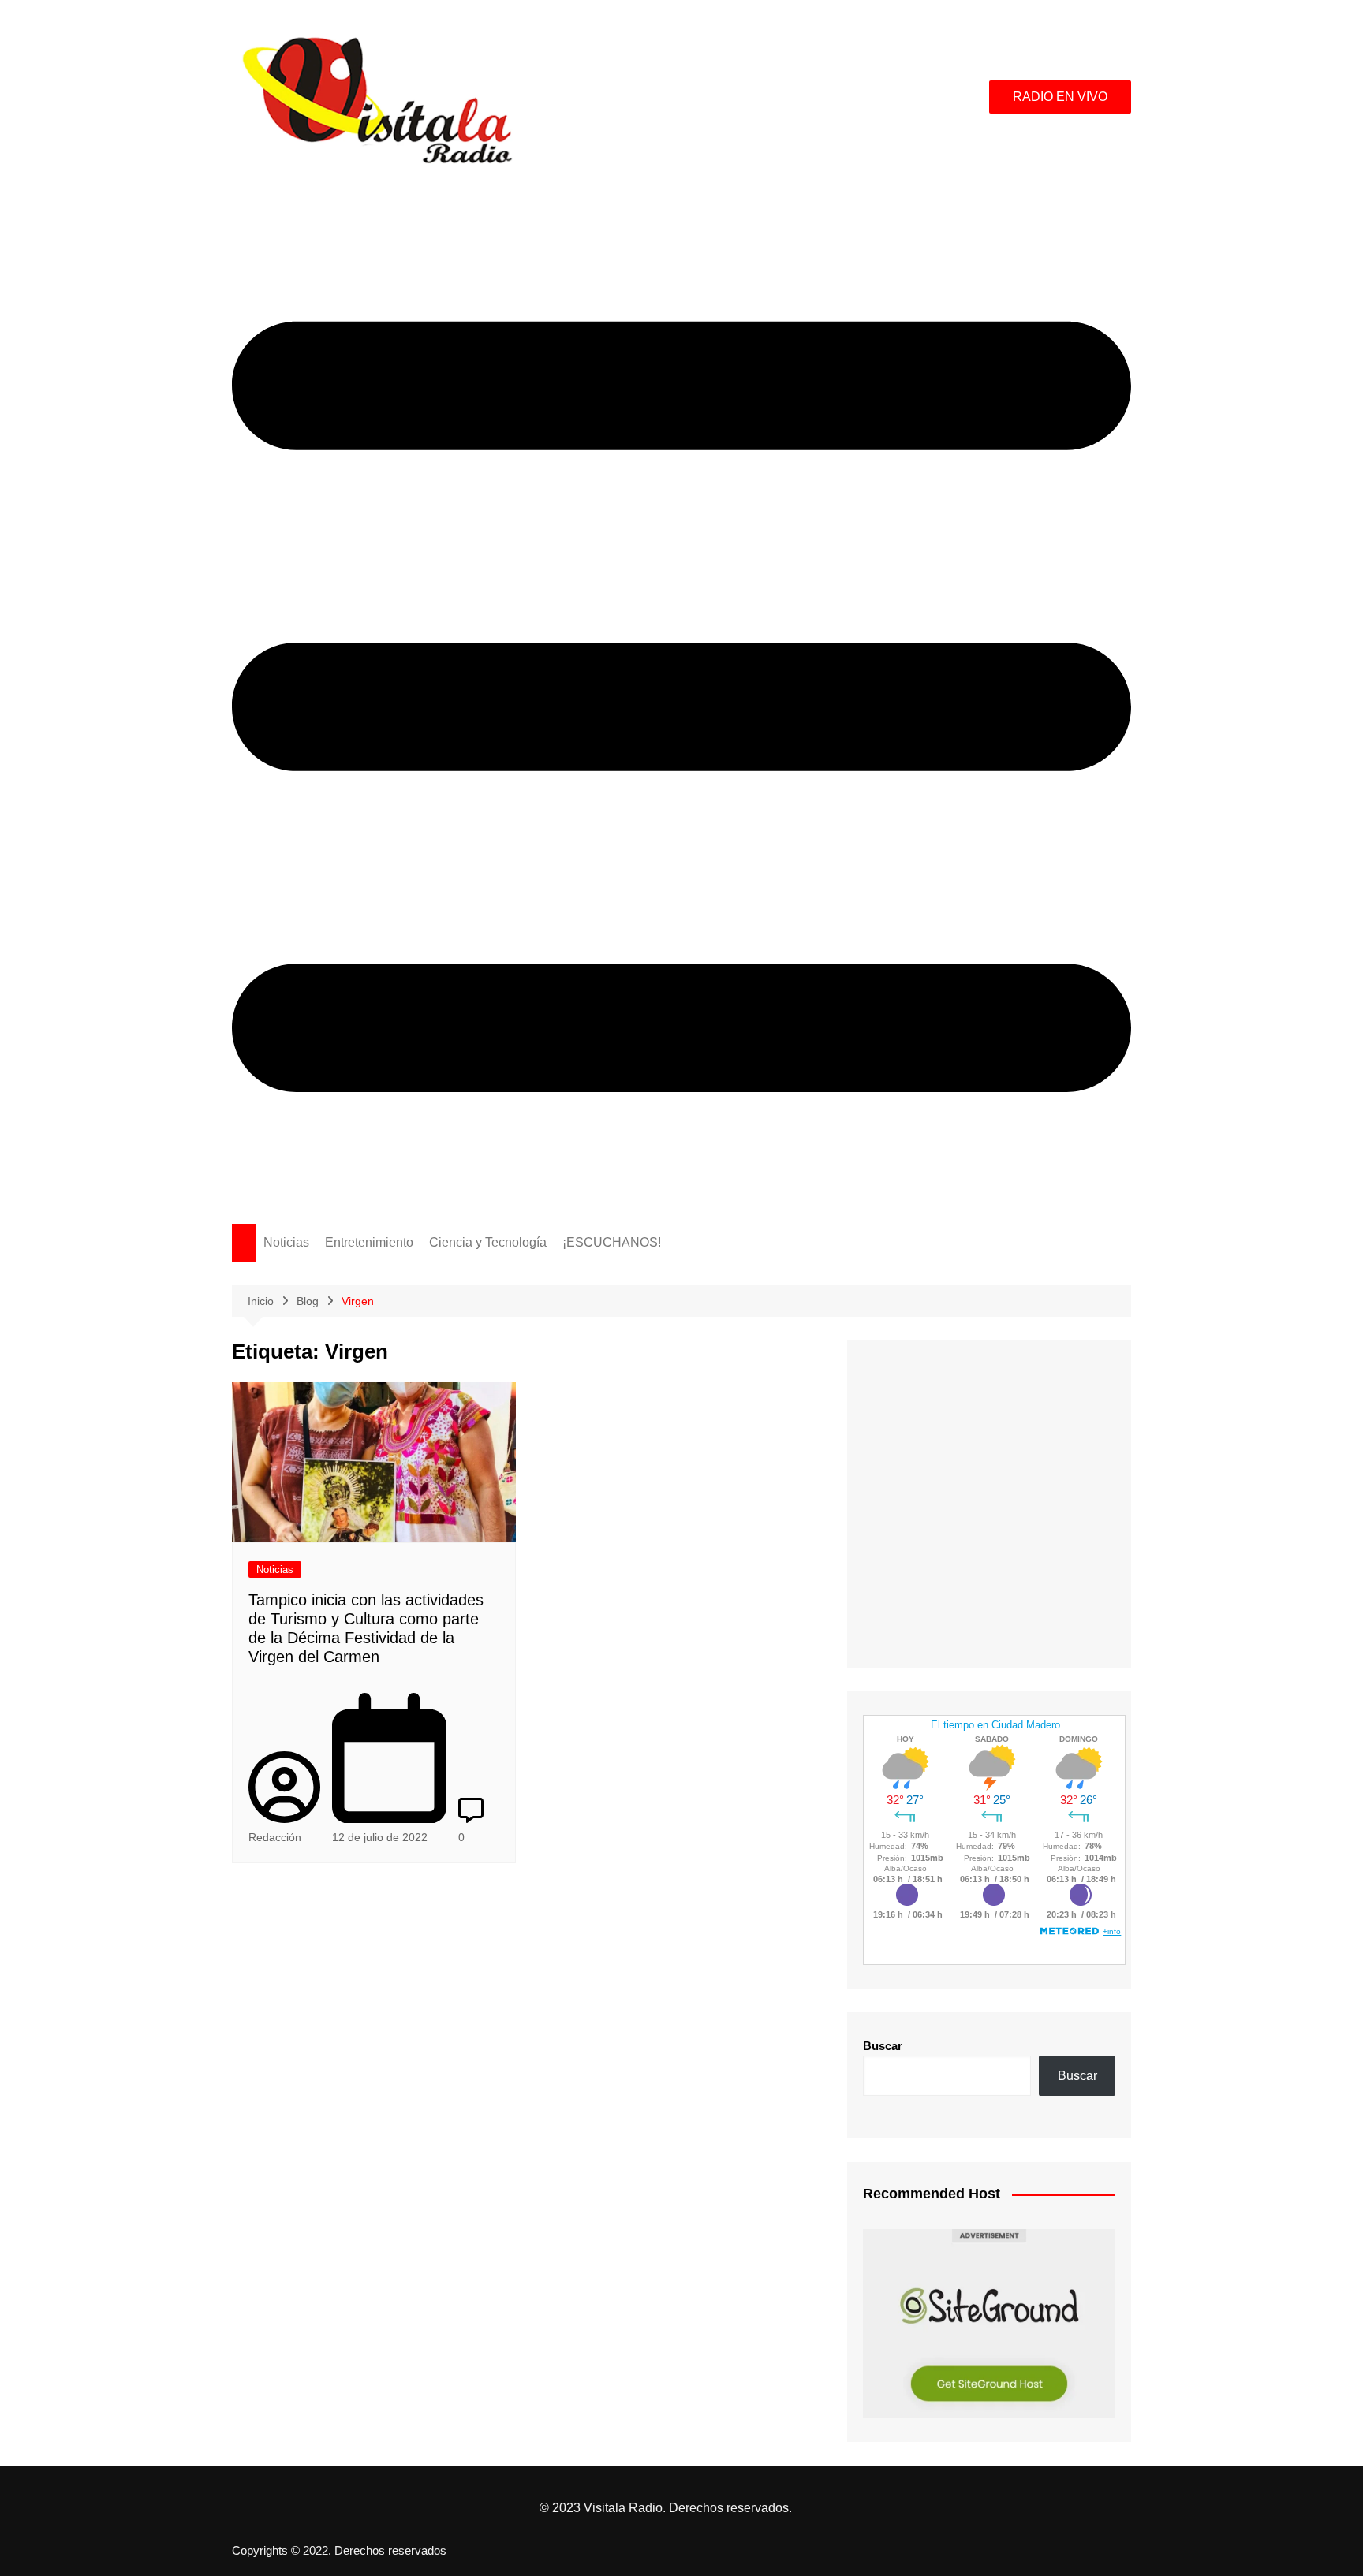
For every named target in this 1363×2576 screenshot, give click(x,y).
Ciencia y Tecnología (488, 1242)
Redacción (275, 1837)
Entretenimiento (369, 1242)
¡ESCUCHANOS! (612, 1242)
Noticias (286, 1242)
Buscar (883, 2046)
